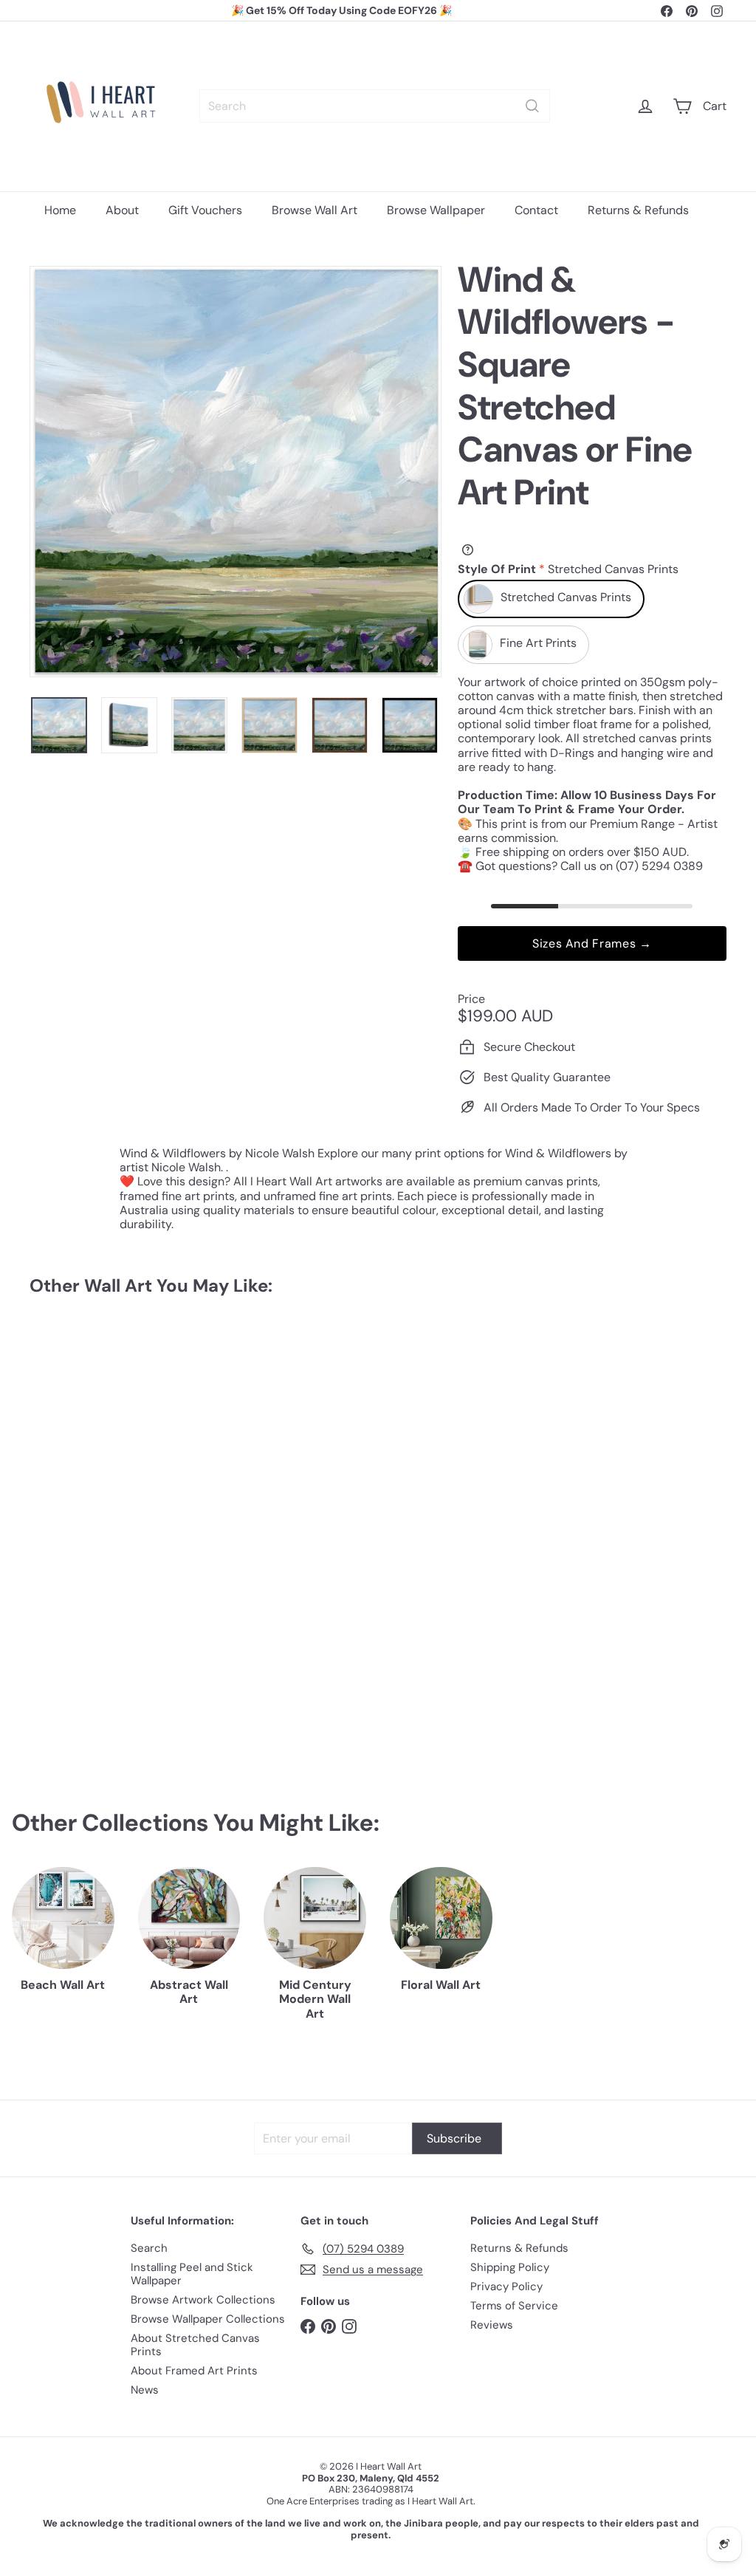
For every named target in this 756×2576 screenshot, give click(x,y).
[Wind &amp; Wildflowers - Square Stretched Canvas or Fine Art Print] (82, 1441)
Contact (536, 210)
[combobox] (375, 106)
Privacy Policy (506, 2286)
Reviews (492, 2325)
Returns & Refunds (638, 210)
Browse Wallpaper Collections (208, 2319)
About (122, 210)
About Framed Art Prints (194, 2371)
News (145, 2390)
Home (60, 210)
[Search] (532, 106)
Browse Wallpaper (436, 210)
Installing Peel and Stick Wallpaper (192, 2274)
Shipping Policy (510, 2267)
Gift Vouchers (205, 210)
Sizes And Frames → (592, 943)
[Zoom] (236, 472)
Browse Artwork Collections (203, 2300)
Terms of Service (514, 2306)
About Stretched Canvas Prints (195, 2345)
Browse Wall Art (315, 210)
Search (149, 2248)
